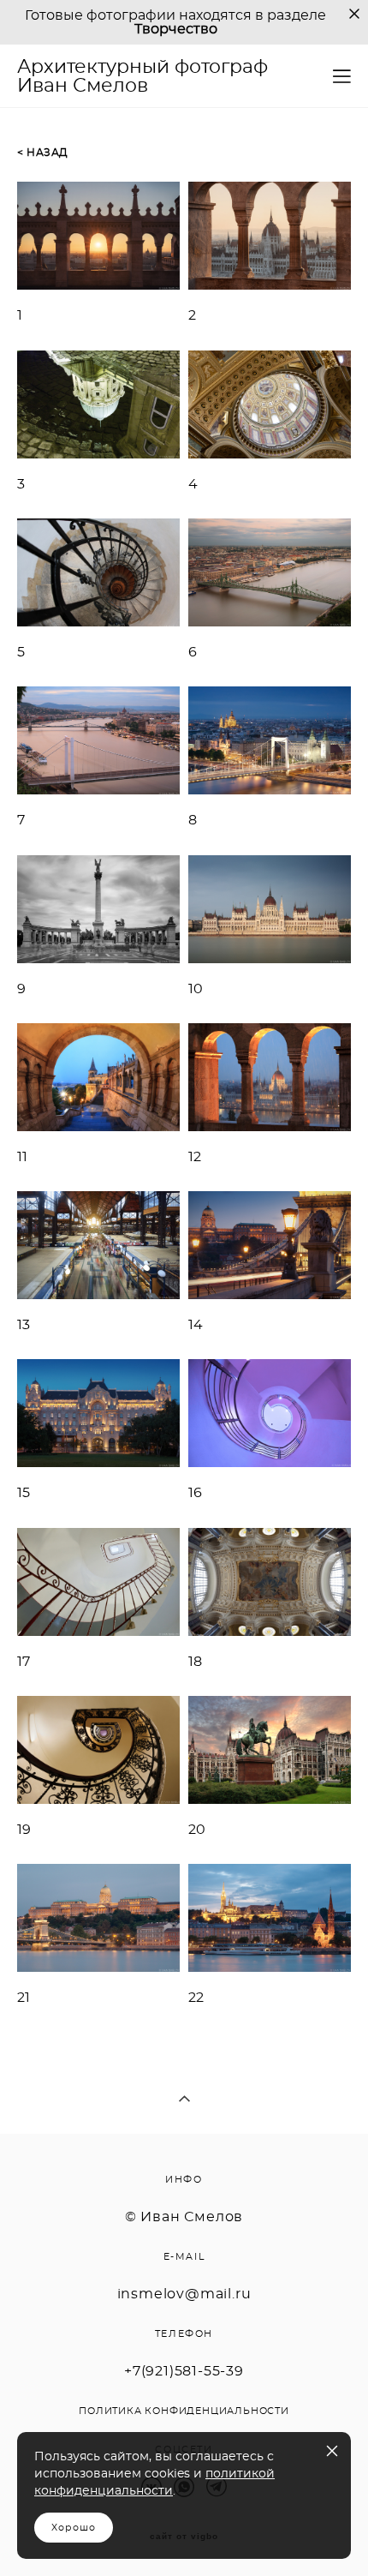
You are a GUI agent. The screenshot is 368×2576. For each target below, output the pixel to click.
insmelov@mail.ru (184, 2294)
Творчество (176, 29)
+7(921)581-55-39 (184, 2371)
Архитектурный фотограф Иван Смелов (142, 76)
